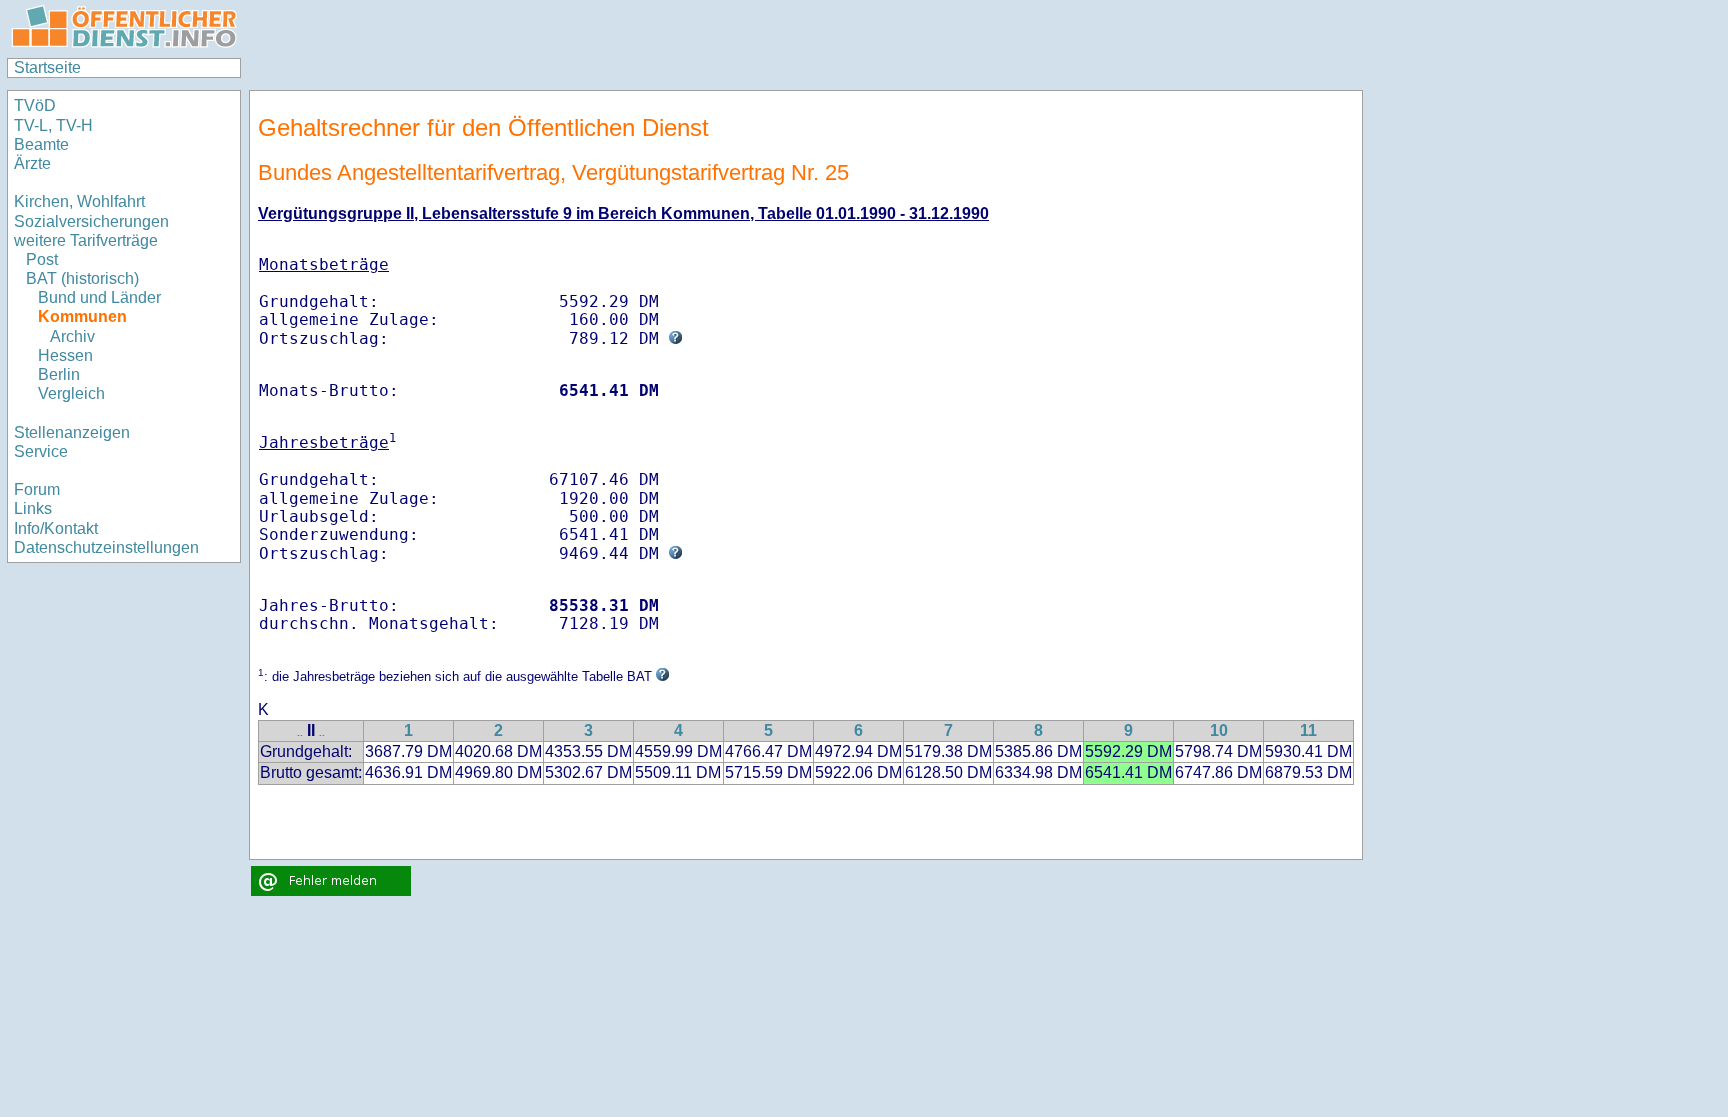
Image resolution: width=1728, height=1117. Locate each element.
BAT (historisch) (82, 278)
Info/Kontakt (56, 528)
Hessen (65, 355)
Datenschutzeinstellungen (106, 547)
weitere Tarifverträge (86, 240)
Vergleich (71, 393)
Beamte (41, 144)
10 (1219, 730)
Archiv (72, 336)
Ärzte (32, 163)
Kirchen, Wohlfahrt (79, 201)
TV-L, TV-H (53, 125)
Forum (37, 489)
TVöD (35, 105)
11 (1308, 730)
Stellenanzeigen (72, 432)
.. (300, 732)
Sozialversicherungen (91, 221)
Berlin (59, 374)
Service (41, 451)
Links (33, 508)
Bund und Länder (99, 297)
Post (42, 259)
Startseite (47, 67)
